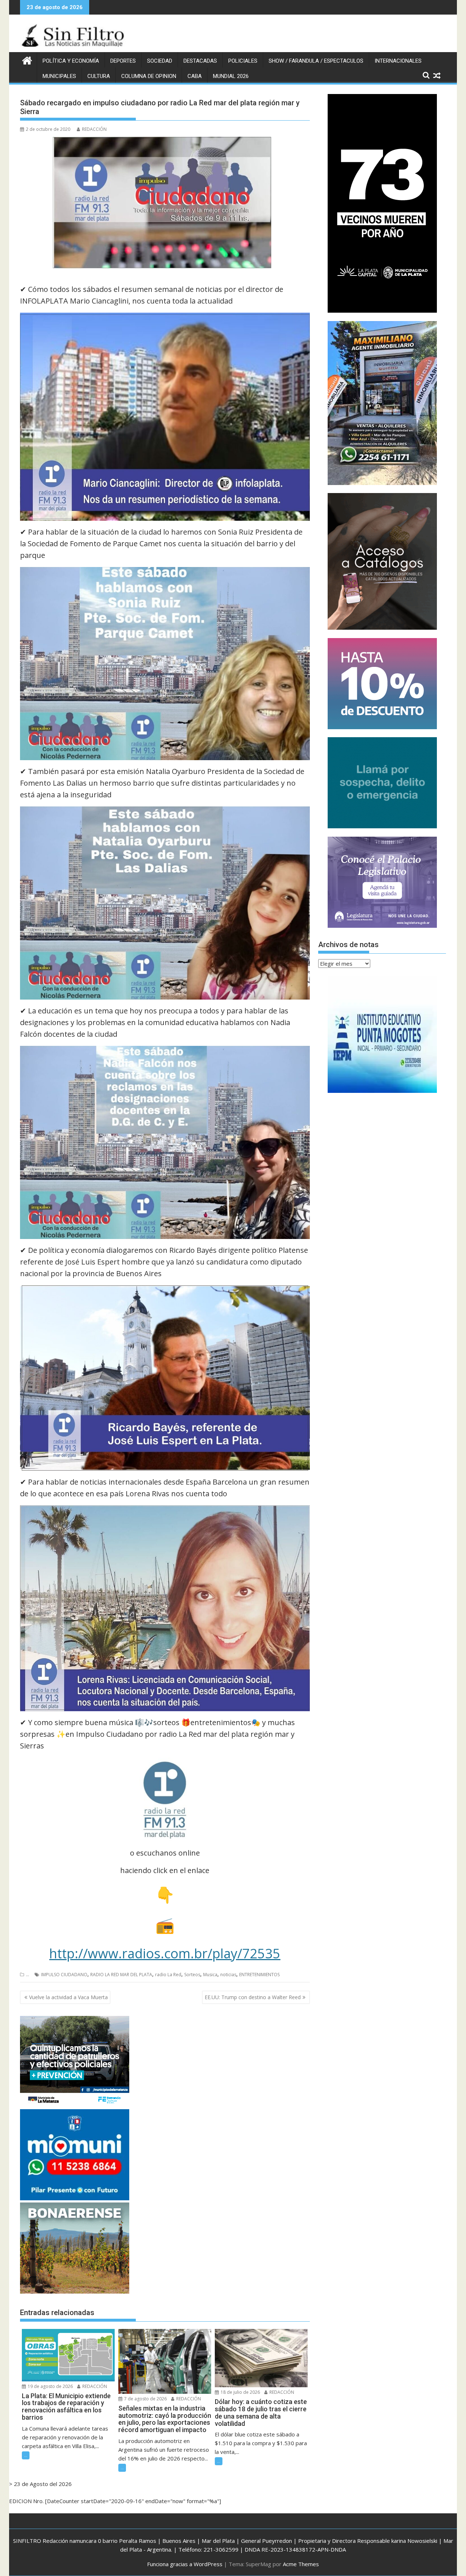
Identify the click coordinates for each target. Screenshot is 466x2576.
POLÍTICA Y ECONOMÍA (71, 61)
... (27, 1975)
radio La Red (168, 1975)
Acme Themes (301, 2564)
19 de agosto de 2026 (50, 2386)
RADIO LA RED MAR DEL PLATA (121, 1975)
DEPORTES (123, 61)
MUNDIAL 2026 (231, 76)
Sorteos (192, 1975)
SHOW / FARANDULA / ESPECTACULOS (316, 61)
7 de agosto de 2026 (145, 2399)
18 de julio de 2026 (240, 2392)
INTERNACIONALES (398, 61)
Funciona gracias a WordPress (185, 2564)
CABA (195, 76)
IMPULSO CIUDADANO (64, 1975)
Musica (210, 1975)
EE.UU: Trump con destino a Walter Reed (253, 1997)
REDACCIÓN (94, 129)
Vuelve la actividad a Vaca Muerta (68, 1997)
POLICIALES (243, 61)
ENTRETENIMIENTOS (259, 1975)
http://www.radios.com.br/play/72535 (165, 1953)
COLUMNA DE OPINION (149, 76)
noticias (228, 1975)
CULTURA (99, 76)
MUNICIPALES (59, 76)
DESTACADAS (200, 61)
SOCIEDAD (160, 61)
